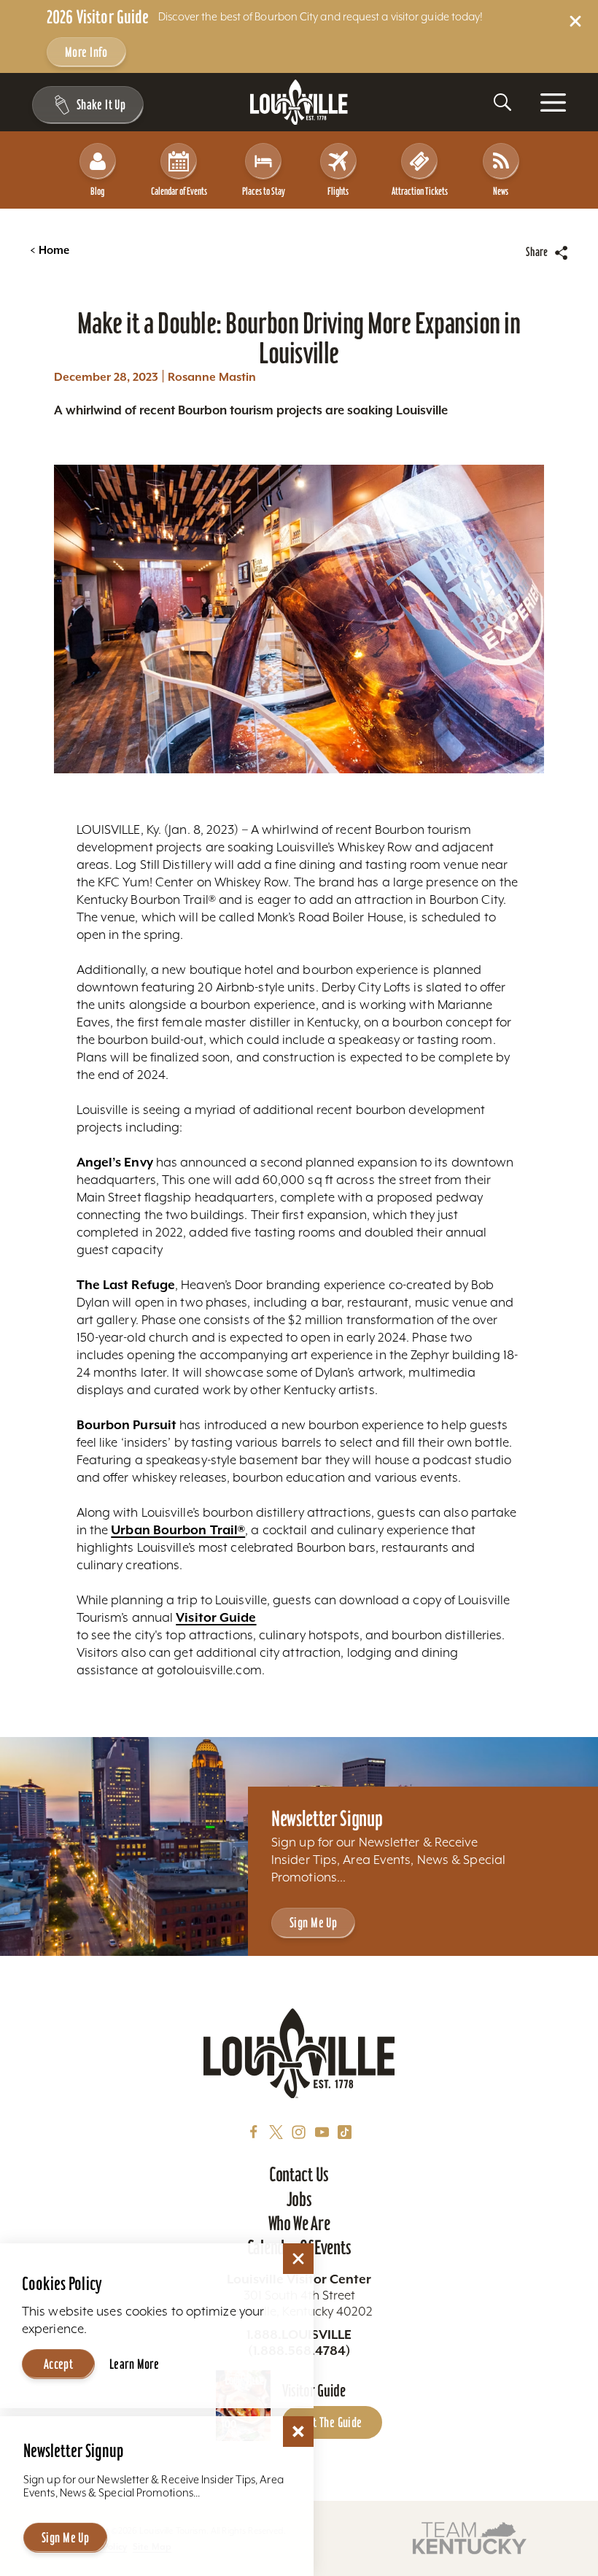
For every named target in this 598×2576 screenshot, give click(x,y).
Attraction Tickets (420, 191)
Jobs (299, 2199)
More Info (86, 52)
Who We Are (299, 2223)
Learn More (134, 2364)
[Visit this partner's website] (470, 2537)
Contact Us (299, 2174)
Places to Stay (264, 191)
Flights (338, 191)
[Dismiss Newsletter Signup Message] (298, 2432)
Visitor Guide (216, 1617)
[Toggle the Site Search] (502, 102)
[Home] (299, 103)
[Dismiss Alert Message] (575, 21)
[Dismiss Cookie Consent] (298, 2259)
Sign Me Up (313, 1923)
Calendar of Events (179, 191)
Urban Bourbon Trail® (178, 1530)
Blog (97, 191)
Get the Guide (332, 2422)
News (501, 191)
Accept (59, 2364)
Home (50, 250)
